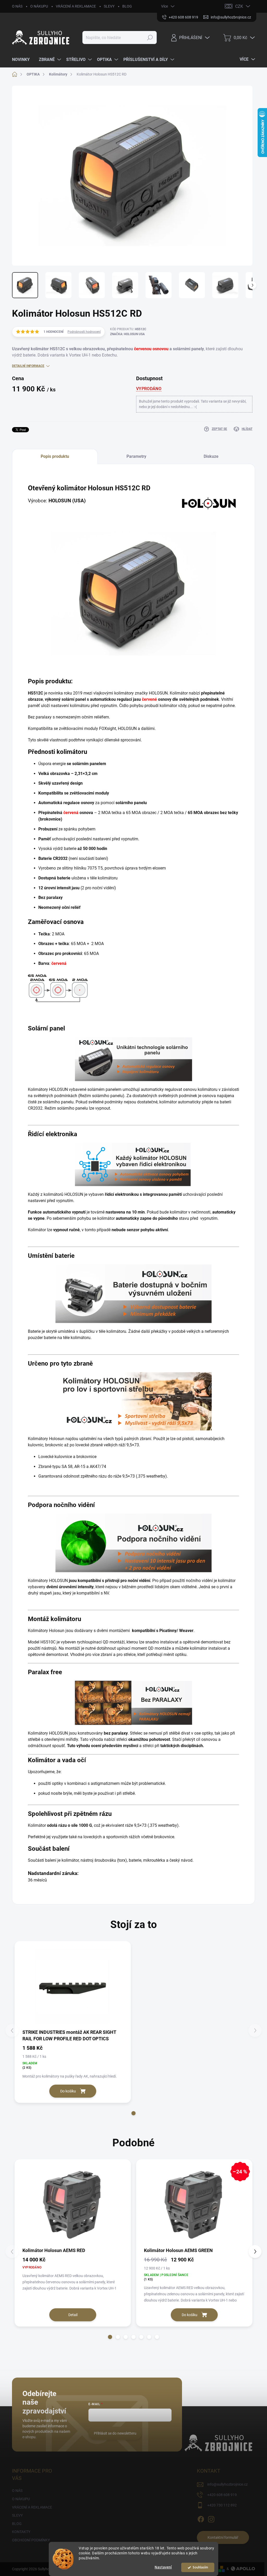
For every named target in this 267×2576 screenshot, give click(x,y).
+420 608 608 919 (222, 2495)
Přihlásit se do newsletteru (115, 2433)
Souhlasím (200, 2567)
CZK (239, 6)
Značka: (127, 334)
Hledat (150, 37)
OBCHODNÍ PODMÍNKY (31, 2540)
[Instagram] (211, 2518)
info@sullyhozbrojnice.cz (227, 2484)
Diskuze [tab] (211, 456)
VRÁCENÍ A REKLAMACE (76, 6)
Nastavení (163, 2567)
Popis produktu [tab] (55, 456)
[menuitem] (23, 60)
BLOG (127, 6)
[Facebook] (201, 2518)
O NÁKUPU (39, 6)
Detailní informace (28, 366)
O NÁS (17, 6)
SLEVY (109, 6)
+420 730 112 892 (222, 2505)
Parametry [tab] (136, 456)
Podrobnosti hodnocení (84, 332)
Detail (73, 2315)
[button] (133, 2113)
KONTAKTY (21, 2532)
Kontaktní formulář (223, 2537)
